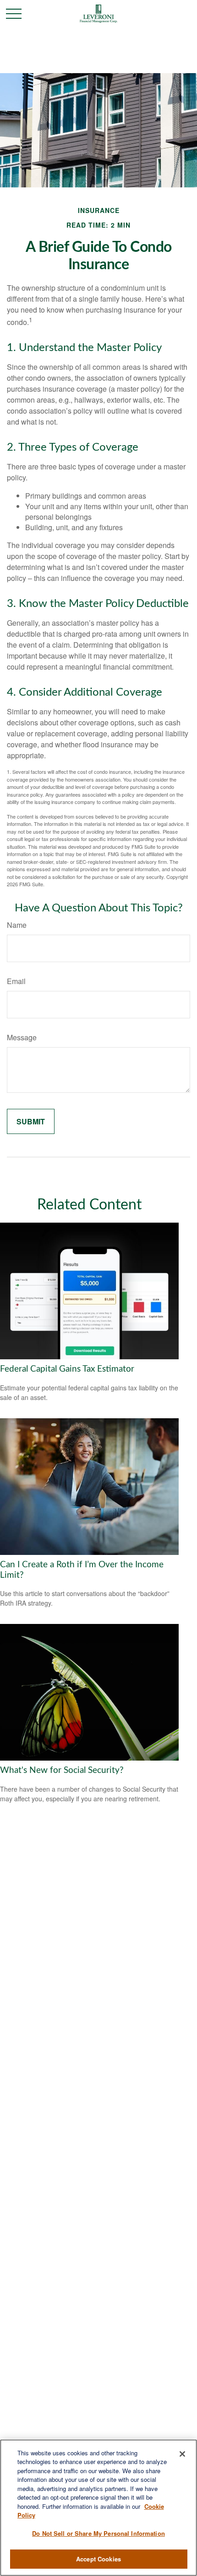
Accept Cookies (98, 2559)
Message (22, 1037)
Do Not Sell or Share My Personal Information (98, 2533)
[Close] (182, 2454)
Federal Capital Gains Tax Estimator (67, 1369)
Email (16, 981)
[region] (98, 2508)
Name (17, 925)
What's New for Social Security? (62, 1770)
